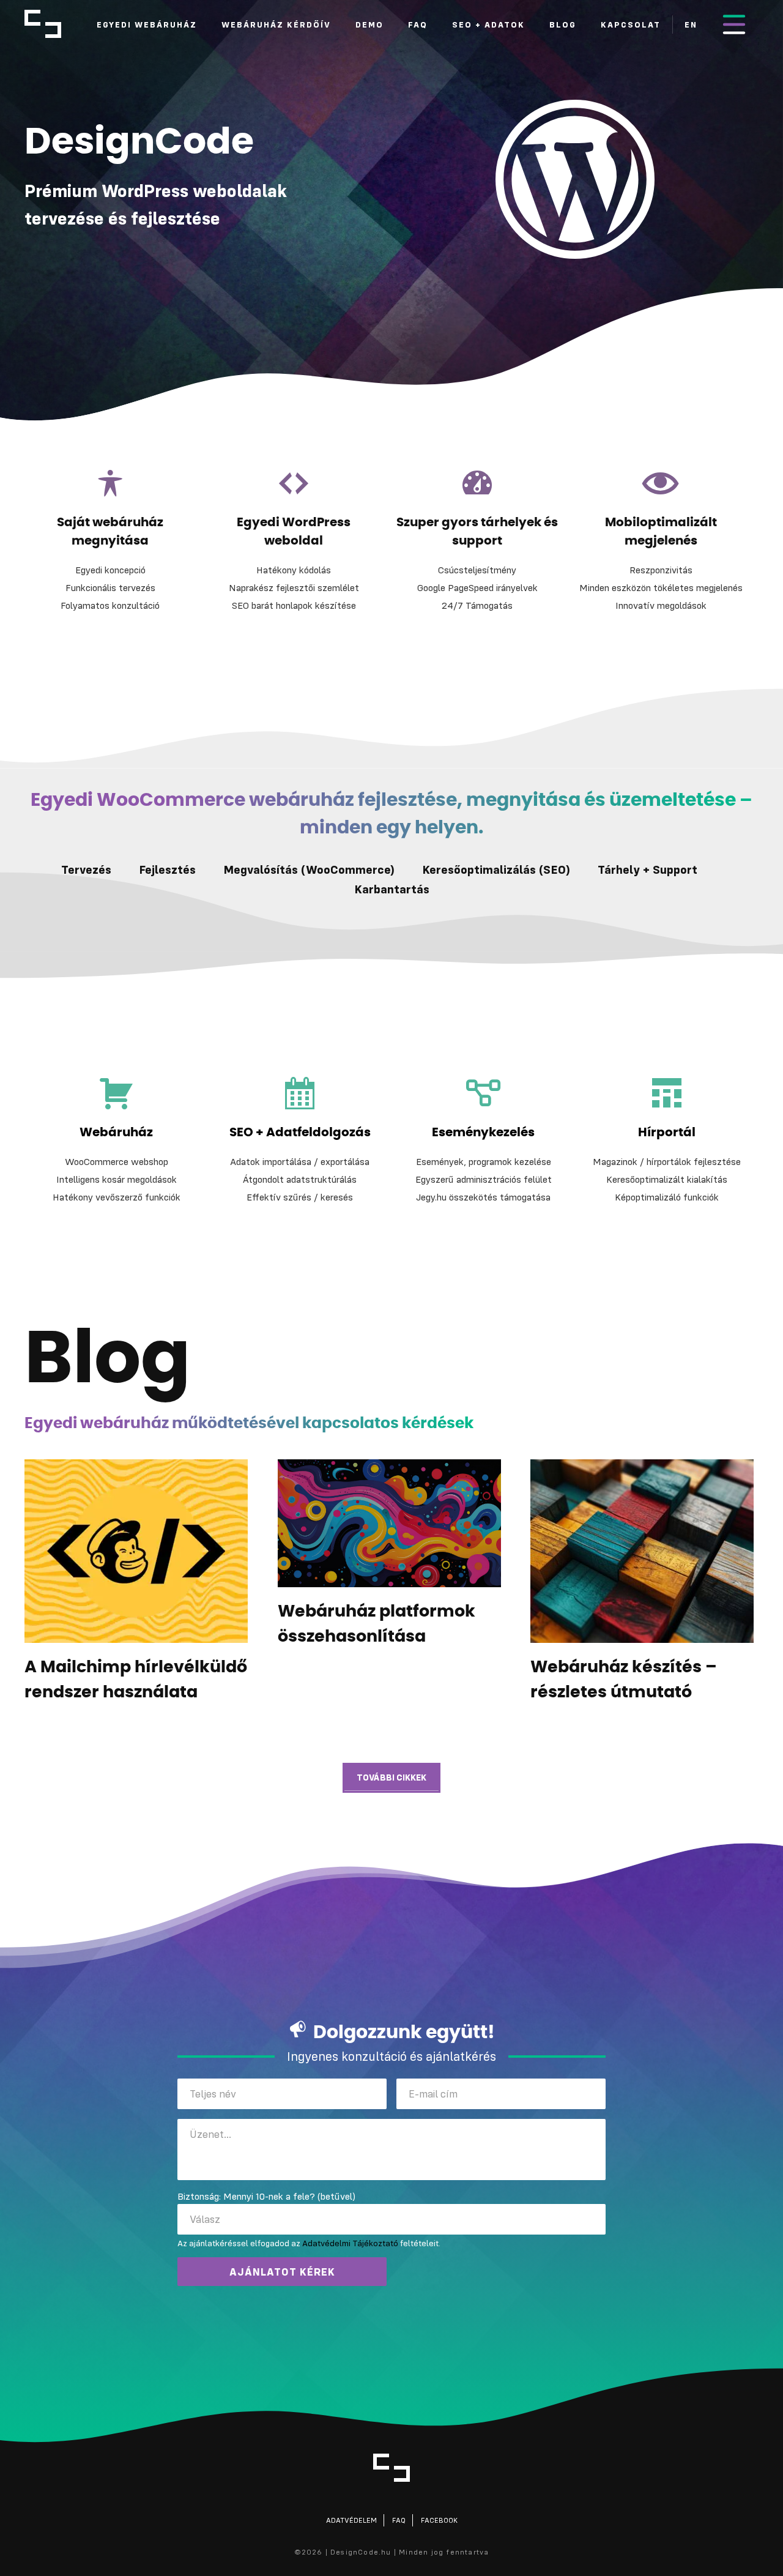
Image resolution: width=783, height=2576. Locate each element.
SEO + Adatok (488, 24)
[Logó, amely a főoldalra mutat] (391, 2468)
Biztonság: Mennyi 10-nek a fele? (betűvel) (266, 2196)
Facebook (439, 2520)
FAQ (418, 24)
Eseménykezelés (483, 1133)
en (691, 24)
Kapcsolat (631, 24)
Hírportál (667, 1133)
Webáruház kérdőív (276, 24)
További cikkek (391, 1777)
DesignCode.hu (43, 24)
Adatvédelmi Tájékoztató (350, 2243)
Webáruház (116, 1133)
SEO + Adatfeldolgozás (300, 1133)
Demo (369, 24)
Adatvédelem (351, 2520)
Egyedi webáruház (147, 24)
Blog (563, 24)
